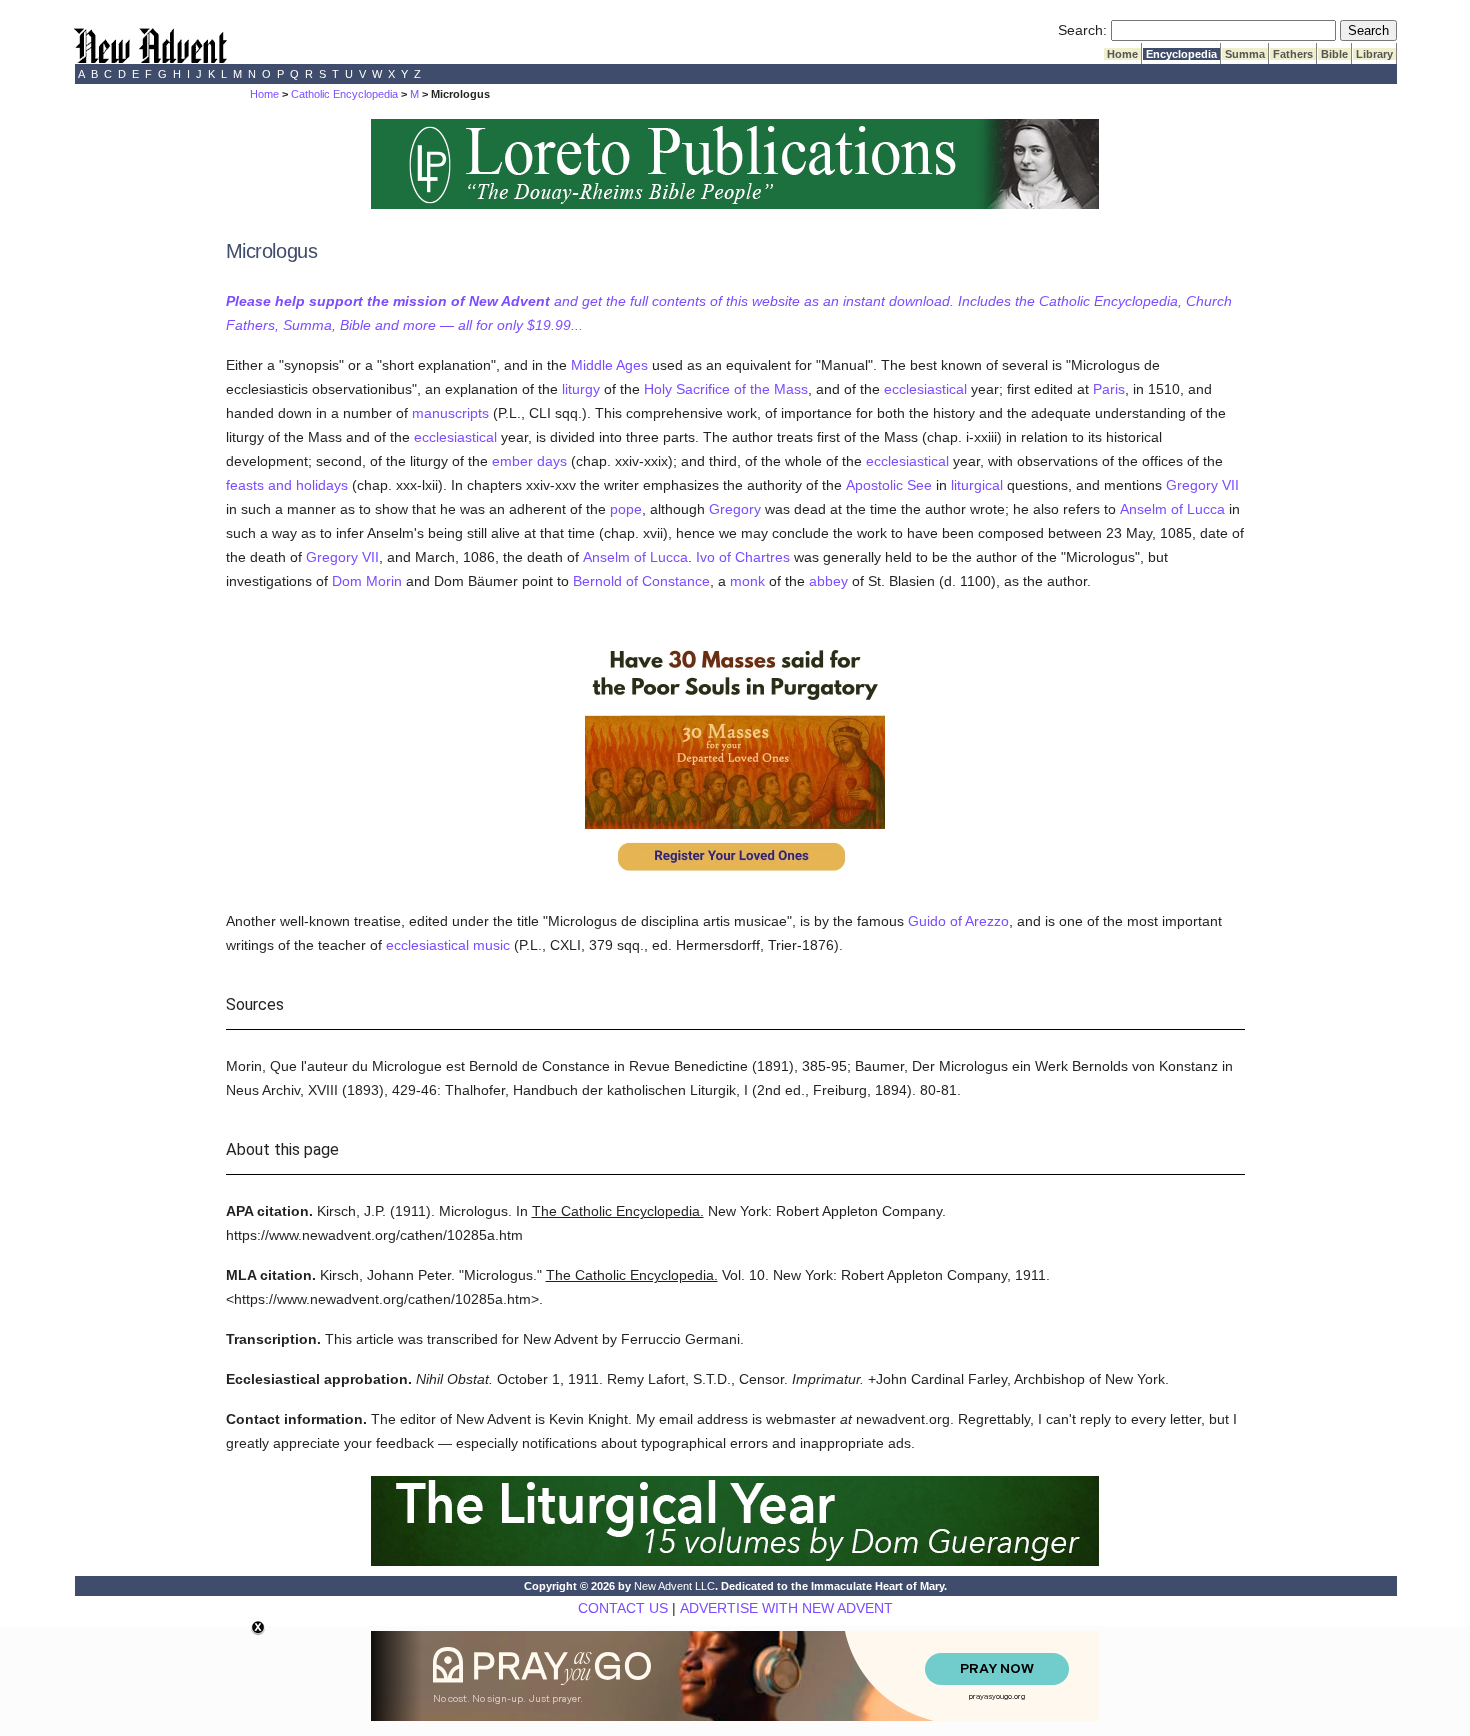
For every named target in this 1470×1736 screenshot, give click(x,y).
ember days (529, 461)
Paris (1109, 389)
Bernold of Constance (641, 581)
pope (626, 509)
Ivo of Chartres (743, 557)
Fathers (1293, 54)
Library (1374, 54)
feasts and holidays (287, 485)
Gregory (735, 509)
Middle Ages (609, 365)
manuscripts (450, 413)
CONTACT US (623, 1608)
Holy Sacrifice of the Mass (726, 389)
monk (747, 581)
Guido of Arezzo (958, 921)
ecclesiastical (925, 389)
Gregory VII (1202, 485)
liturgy (581, 389)
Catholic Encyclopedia (344, 94)
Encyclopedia (1181, 54)
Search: (1082, 30)
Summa (1245, 54)
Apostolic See (889, 485)
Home (1122, 54)
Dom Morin (367, 581)
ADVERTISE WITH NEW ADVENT (786, 1608)
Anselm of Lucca (1172, 509)
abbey (828, 581)
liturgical (977, 485)
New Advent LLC (674, 1586)
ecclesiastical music (448, 945)
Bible (1334, 54)
